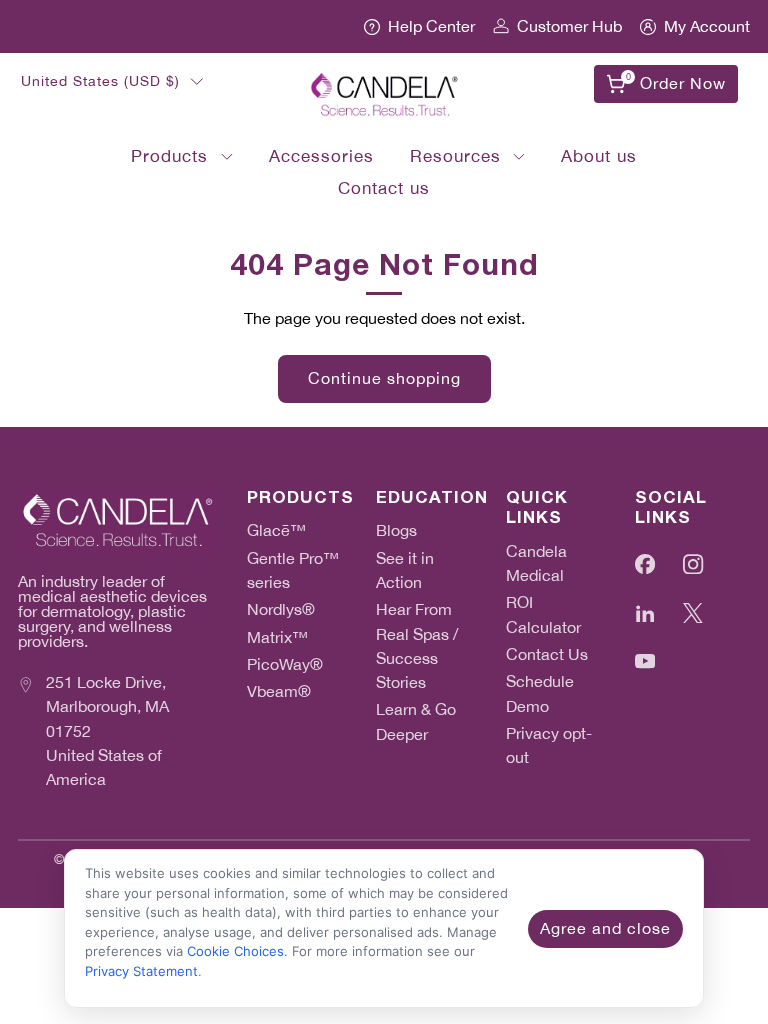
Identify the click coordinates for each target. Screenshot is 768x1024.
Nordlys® (281, 609)
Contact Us (547, 654)
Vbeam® (279, 691)
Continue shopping (384, 378)
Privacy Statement (141, 971)
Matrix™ (277, 637)
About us (599, 156)
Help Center (431, 27)
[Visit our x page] (693, 612)
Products (169, 156)
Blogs (396, 530)
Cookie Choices (235, 951)
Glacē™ (276, 530)
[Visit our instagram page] (693, 564)
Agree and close (605, 928)
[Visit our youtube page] (645, 661)
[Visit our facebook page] (645, 564)
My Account (707, 26)
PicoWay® (285, 664)
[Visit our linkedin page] (645, 612)
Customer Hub (569, 27)
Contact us (384, 188)
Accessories (321, 156)
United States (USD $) (100, 81)
